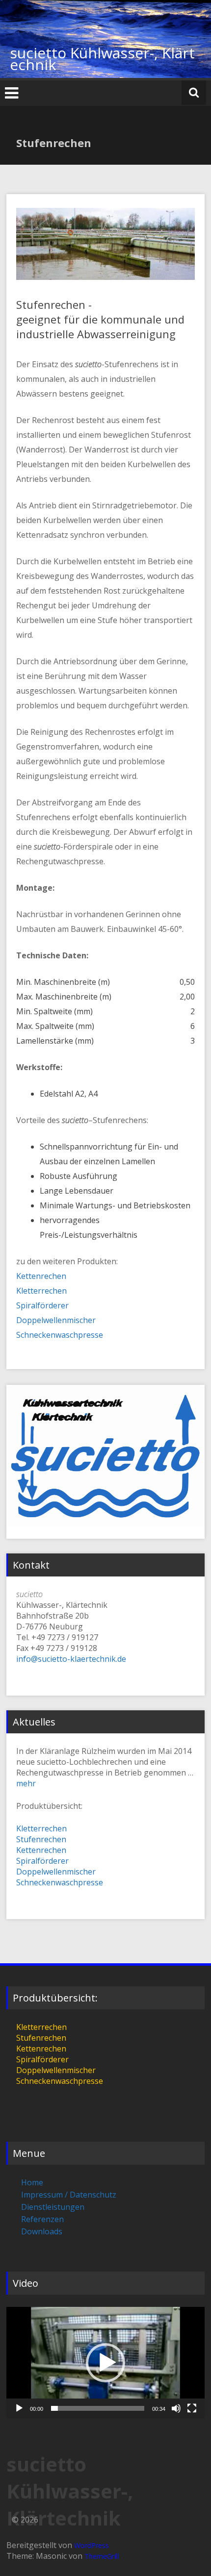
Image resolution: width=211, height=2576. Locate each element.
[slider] (98, 2408)
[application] (105, 2363)
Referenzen (42, 2219)
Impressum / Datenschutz (69, 2195)
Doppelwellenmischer (56, 1320)
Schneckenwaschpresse (60, 1335)
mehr (26, 1783)
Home (32, 2182)
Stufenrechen (41, 1839)
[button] (105, 2363)
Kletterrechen (41, 1291)
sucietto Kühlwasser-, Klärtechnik (102, 59)
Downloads (42, 2231)
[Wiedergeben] (19, 2408)
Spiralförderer (42, 1305)
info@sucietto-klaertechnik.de (71, 1659)
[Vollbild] (192, 2408)
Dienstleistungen (53, 2207)
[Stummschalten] (176, 2408)
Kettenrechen (41, 1276)
